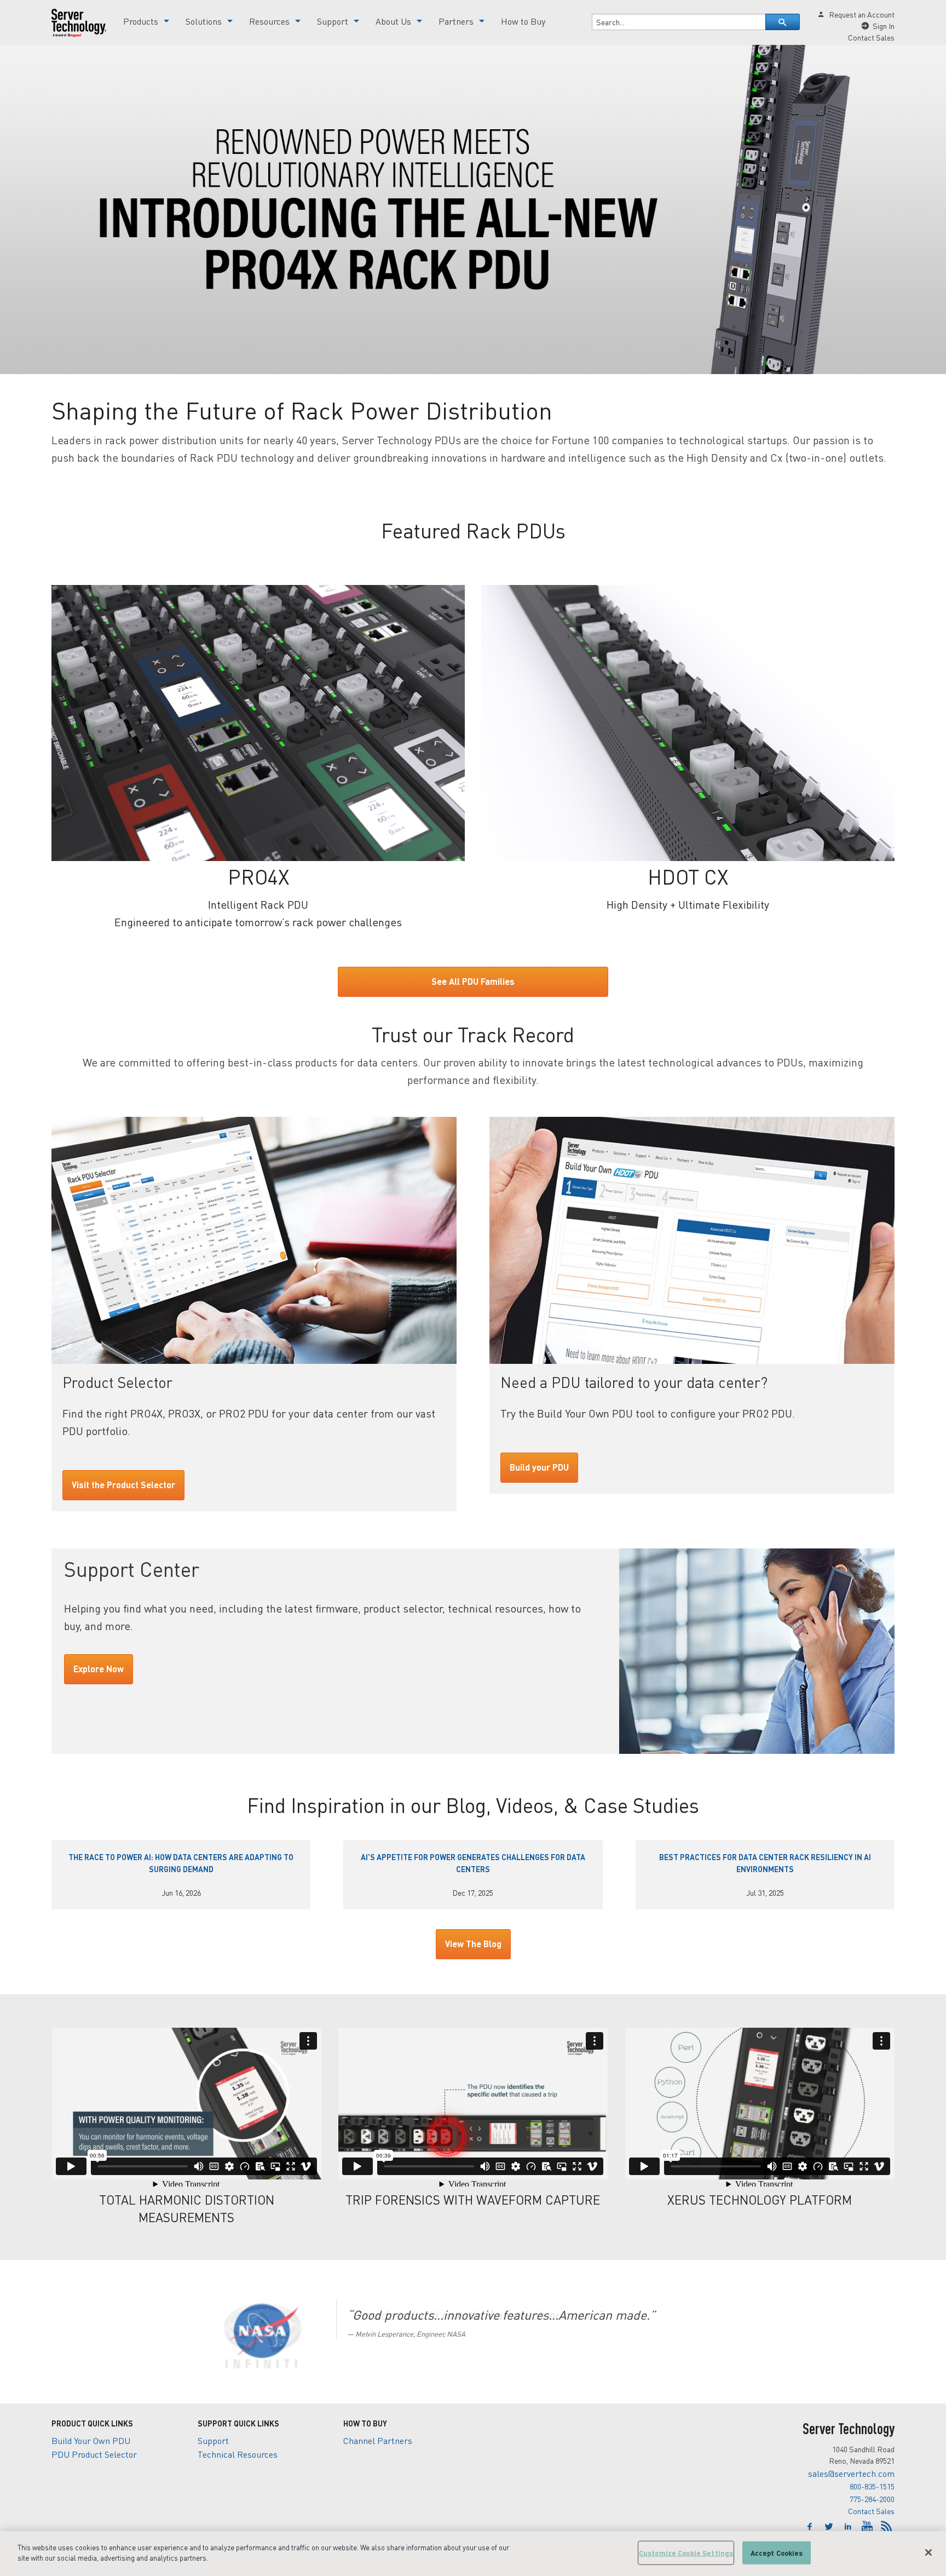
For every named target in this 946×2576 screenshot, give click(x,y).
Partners (456, 21)
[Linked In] (849, 2527)
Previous (35, 2340)
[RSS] (886, 2527)
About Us (393, 21)
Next (884, 2340)
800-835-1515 (872, 2486)
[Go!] (783, 22)
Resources (269, 21)
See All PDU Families (473, 981)
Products (141, 21)
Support (333, 21)
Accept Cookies (777, 2553)
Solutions (204, 21)
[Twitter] (830, 2527)
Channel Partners (378, 2440)
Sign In (884, 26)
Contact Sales (871, 2511)
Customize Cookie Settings (686, 2553)
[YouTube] (869, 2527)
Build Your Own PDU (91, 2440)
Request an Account (862, 14)
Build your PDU (539, 1467)
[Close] (928, 2552)
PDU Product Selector (94, 2454)
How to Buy (523, 21)
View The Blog (473, 1944)
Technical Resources (238, 2454)
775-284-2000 (872, 2499)
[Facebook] (811, 2527)
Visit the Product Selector (123, 1485)
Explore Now (99, 1669)
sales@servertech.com (851, 2473)
